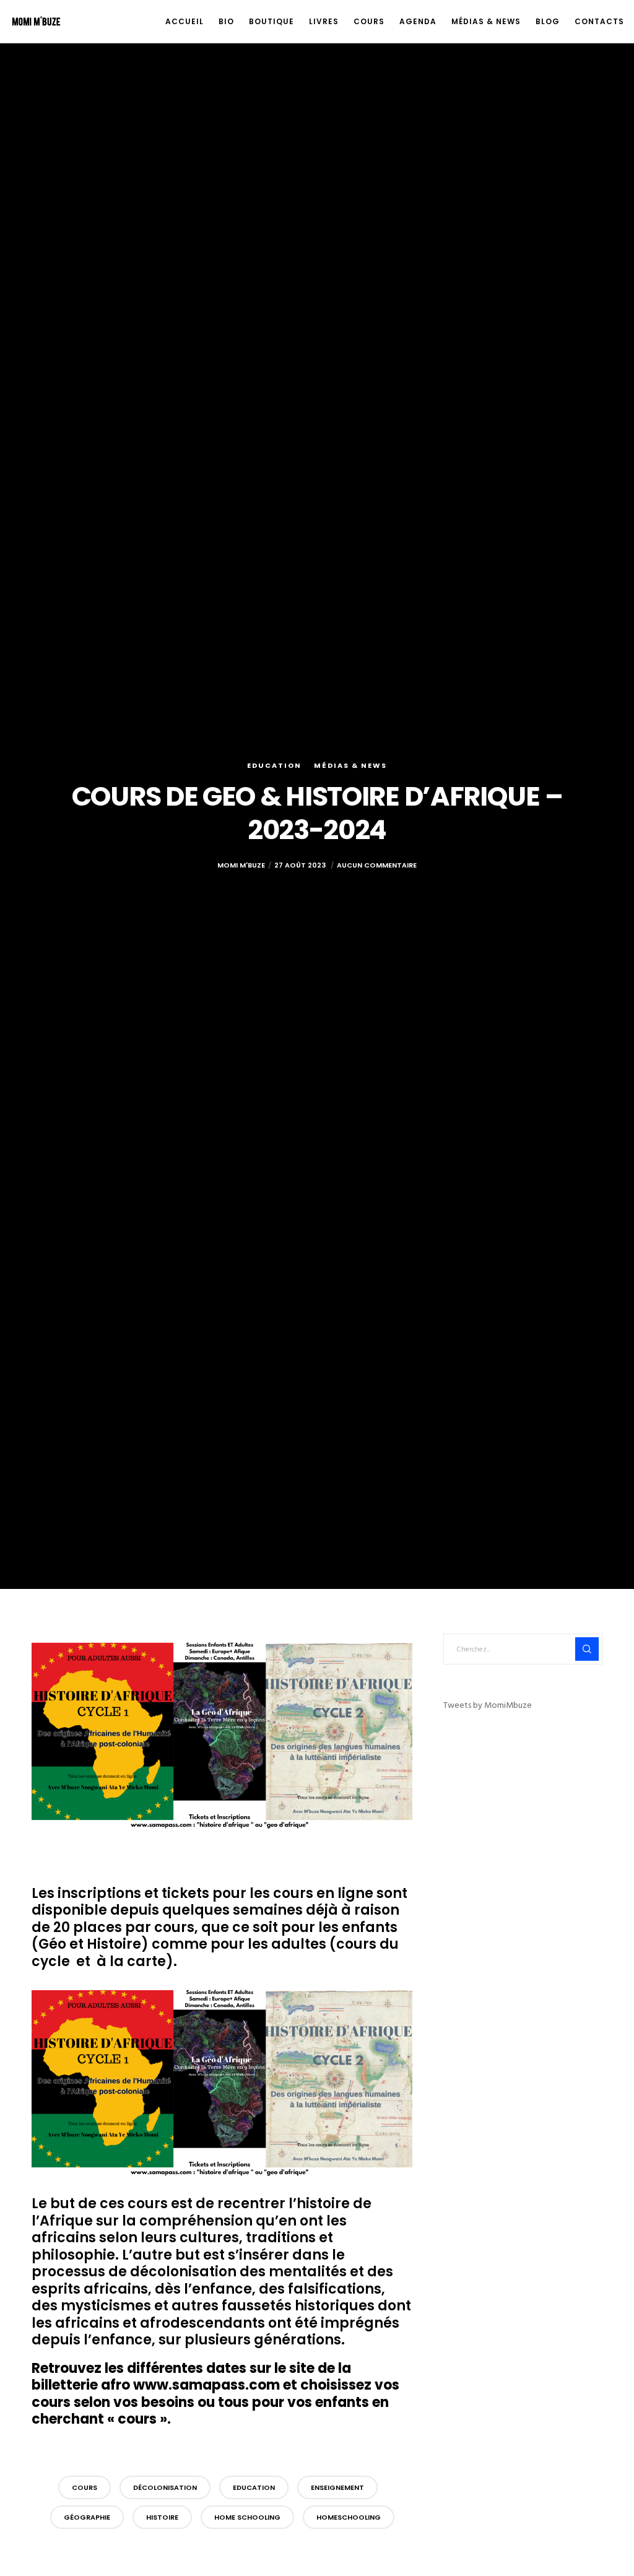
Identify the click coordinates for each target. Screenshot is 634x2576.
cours (85, 2487)
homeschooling (349, 2517)
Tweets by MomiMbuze (488, 1705)
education (254, 2487)
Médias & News (350, 765)
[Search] (587, 1649)
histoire (162, 2517)
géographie (87, 2517)
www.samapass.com (206, 2385)
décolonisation (165, 2487)
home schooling (247, 2517)
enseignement (337, 2487)
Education (274, 765)
